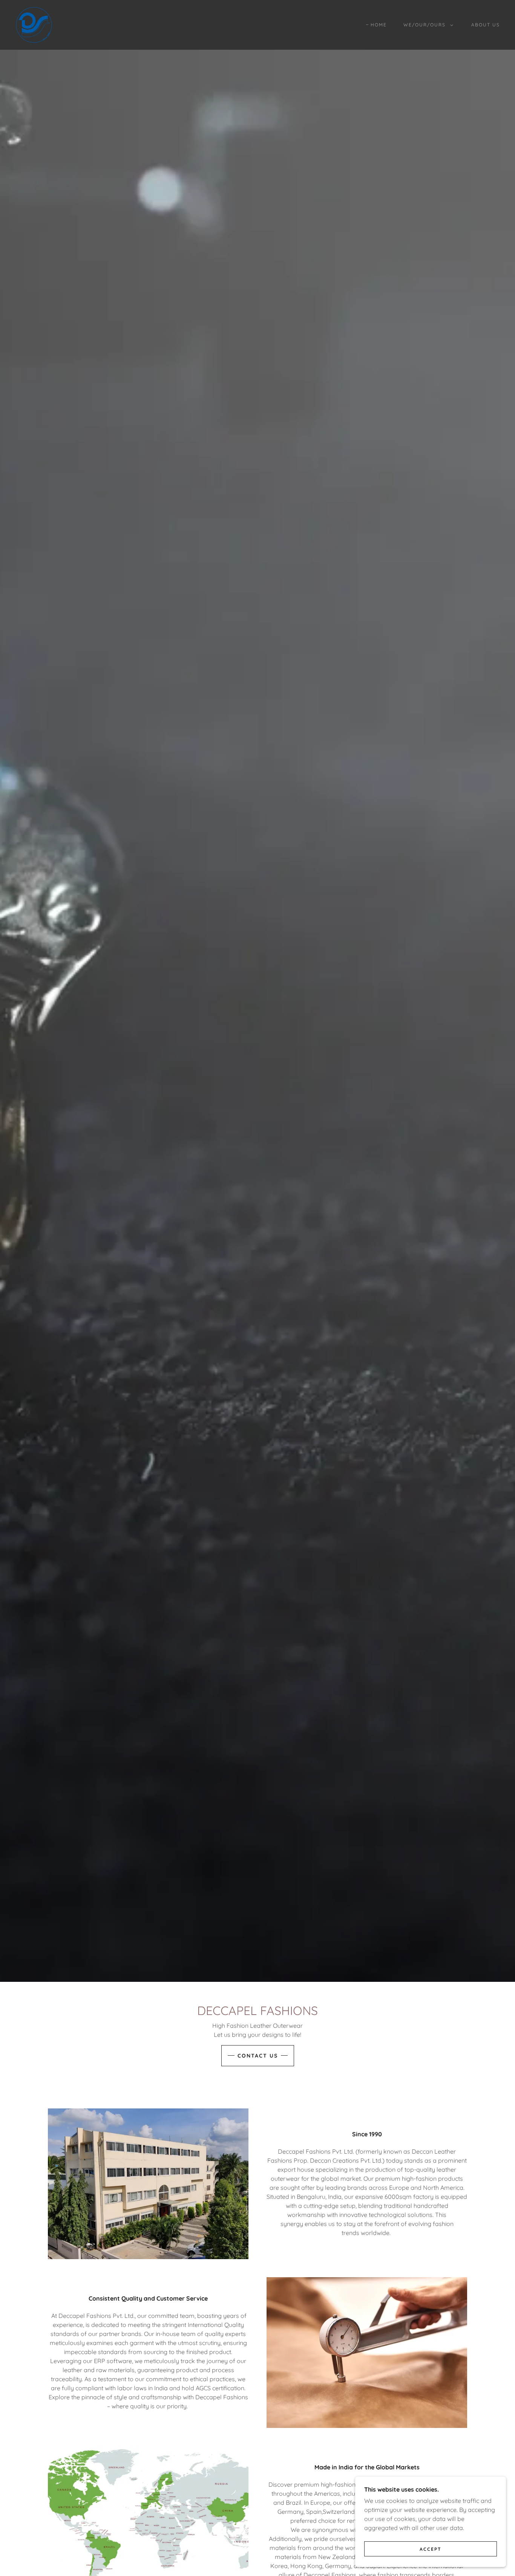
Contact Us (258, 2056)
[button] (427, 25)
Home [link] (379, 25)
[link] (34, 24)
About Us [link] (486, 25)
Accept (431, 2549)
